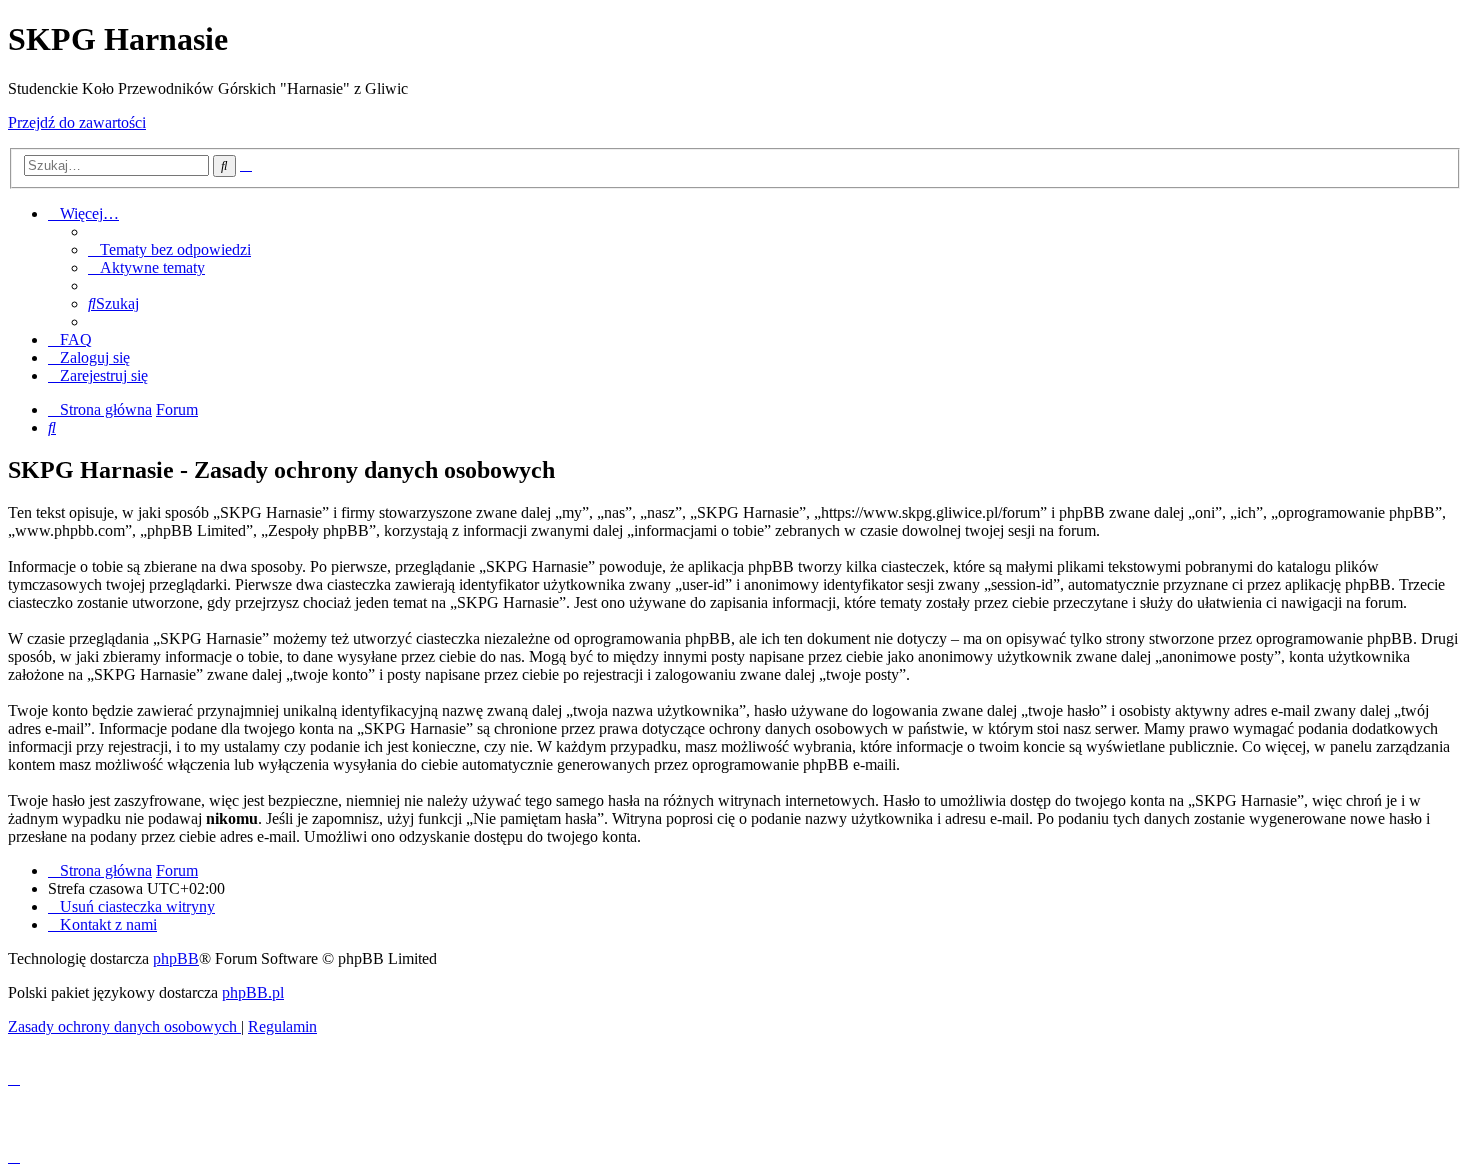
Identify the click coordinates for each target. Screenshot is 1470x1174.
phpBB (176, 958)
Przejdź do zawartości (77, 122)
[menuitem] (169, 249)
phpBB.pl (253, 992)
